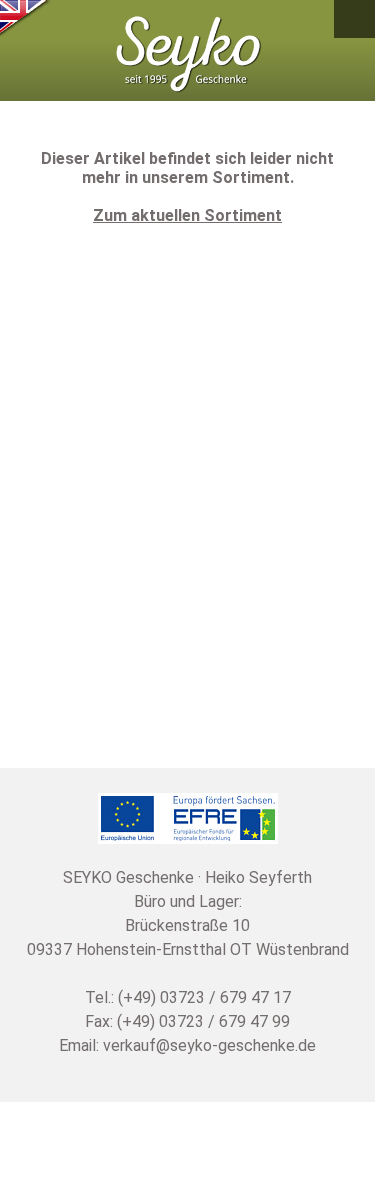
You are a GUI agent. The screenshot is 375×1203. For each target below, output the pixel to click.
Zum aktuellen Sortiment (187, 215)
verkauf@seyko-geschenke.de (209, 1045)
